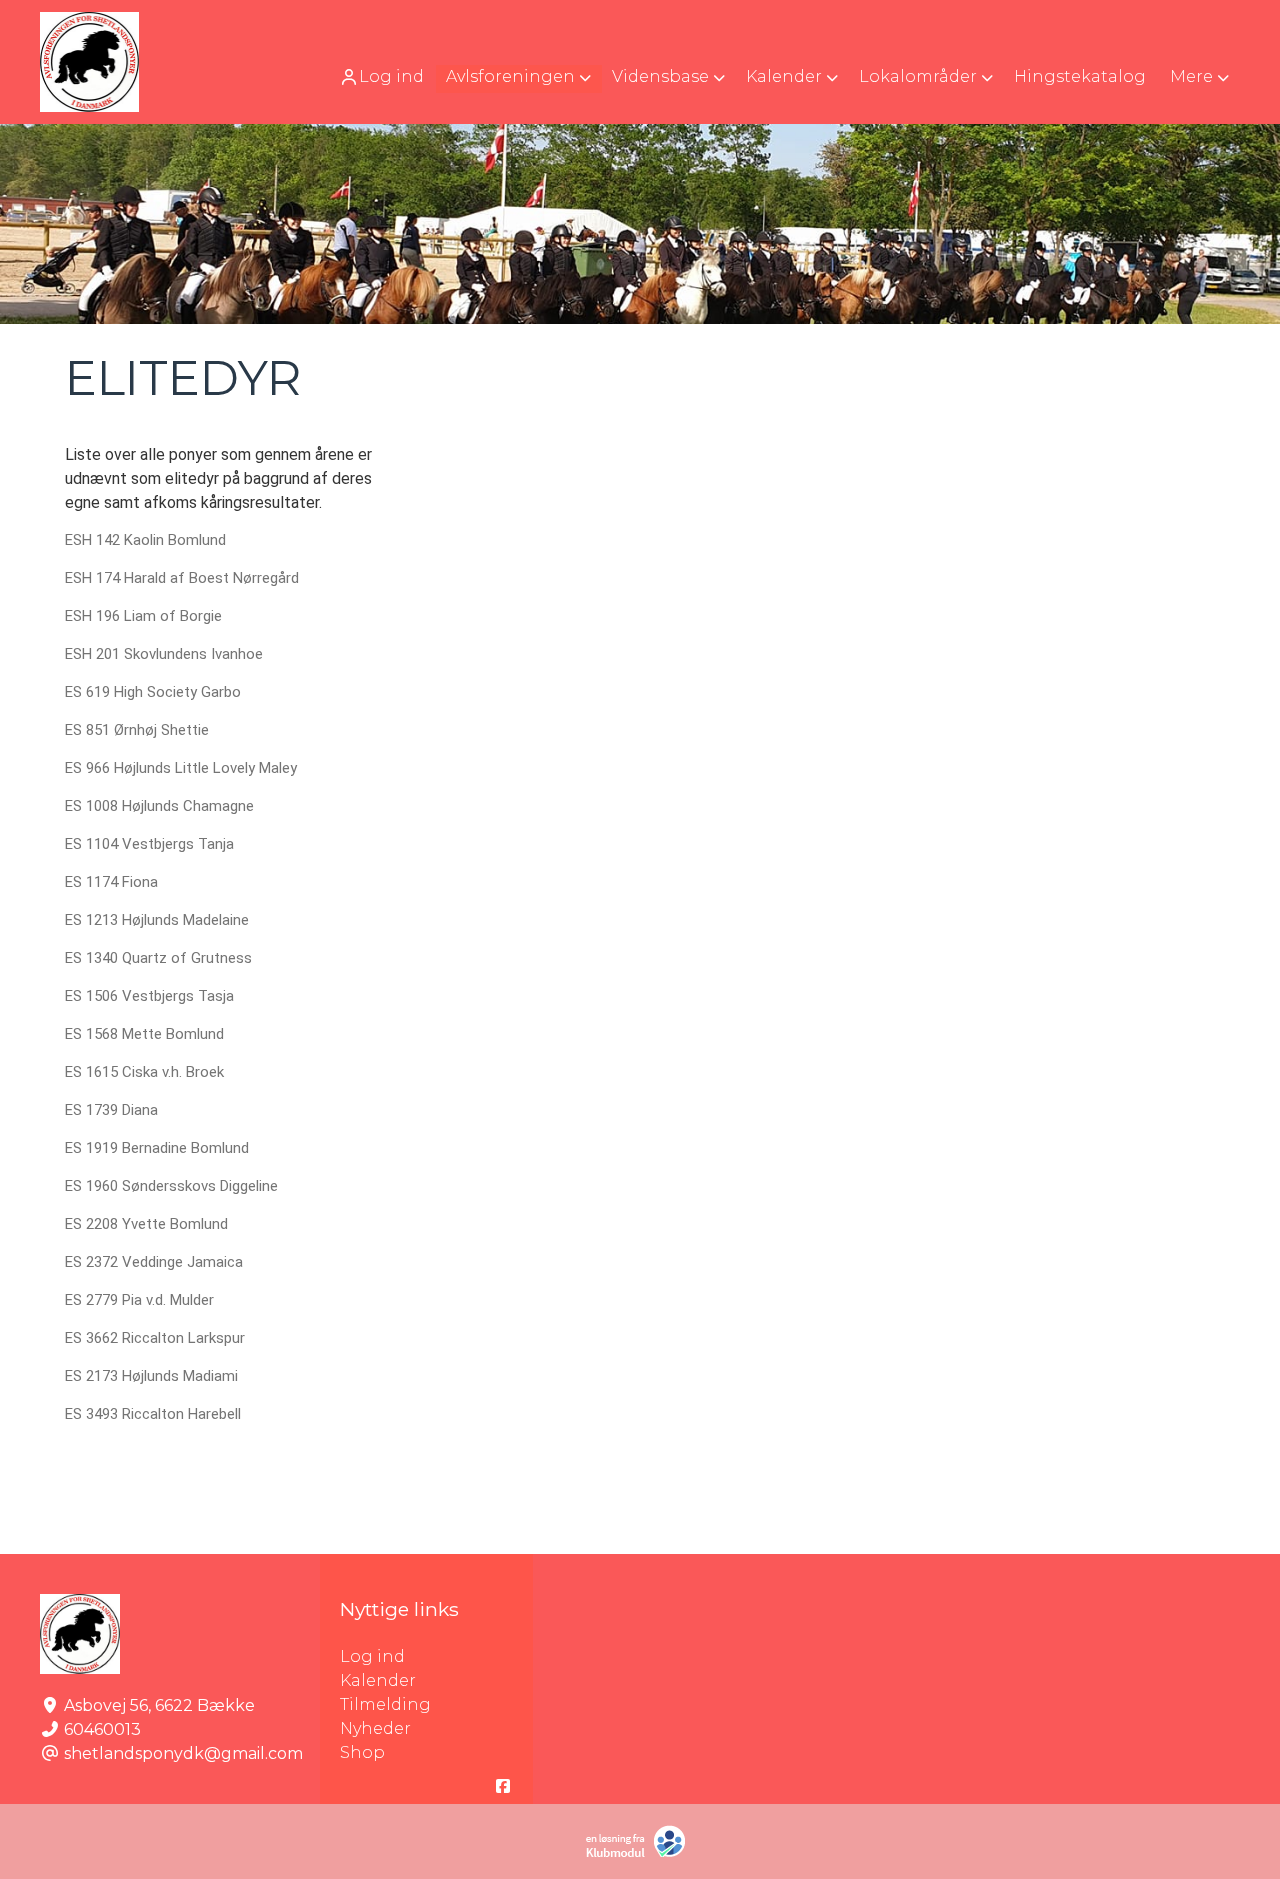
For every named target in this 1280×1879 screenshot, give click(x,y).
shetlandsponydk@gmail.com (183, 1753)
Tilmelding (385, 1704)
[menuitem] (383, 76)
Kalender (378, 1680)
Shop (362, 1752)
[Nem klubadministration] (640, 1853)
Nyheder (375, 1728)
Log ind (391, 76)
